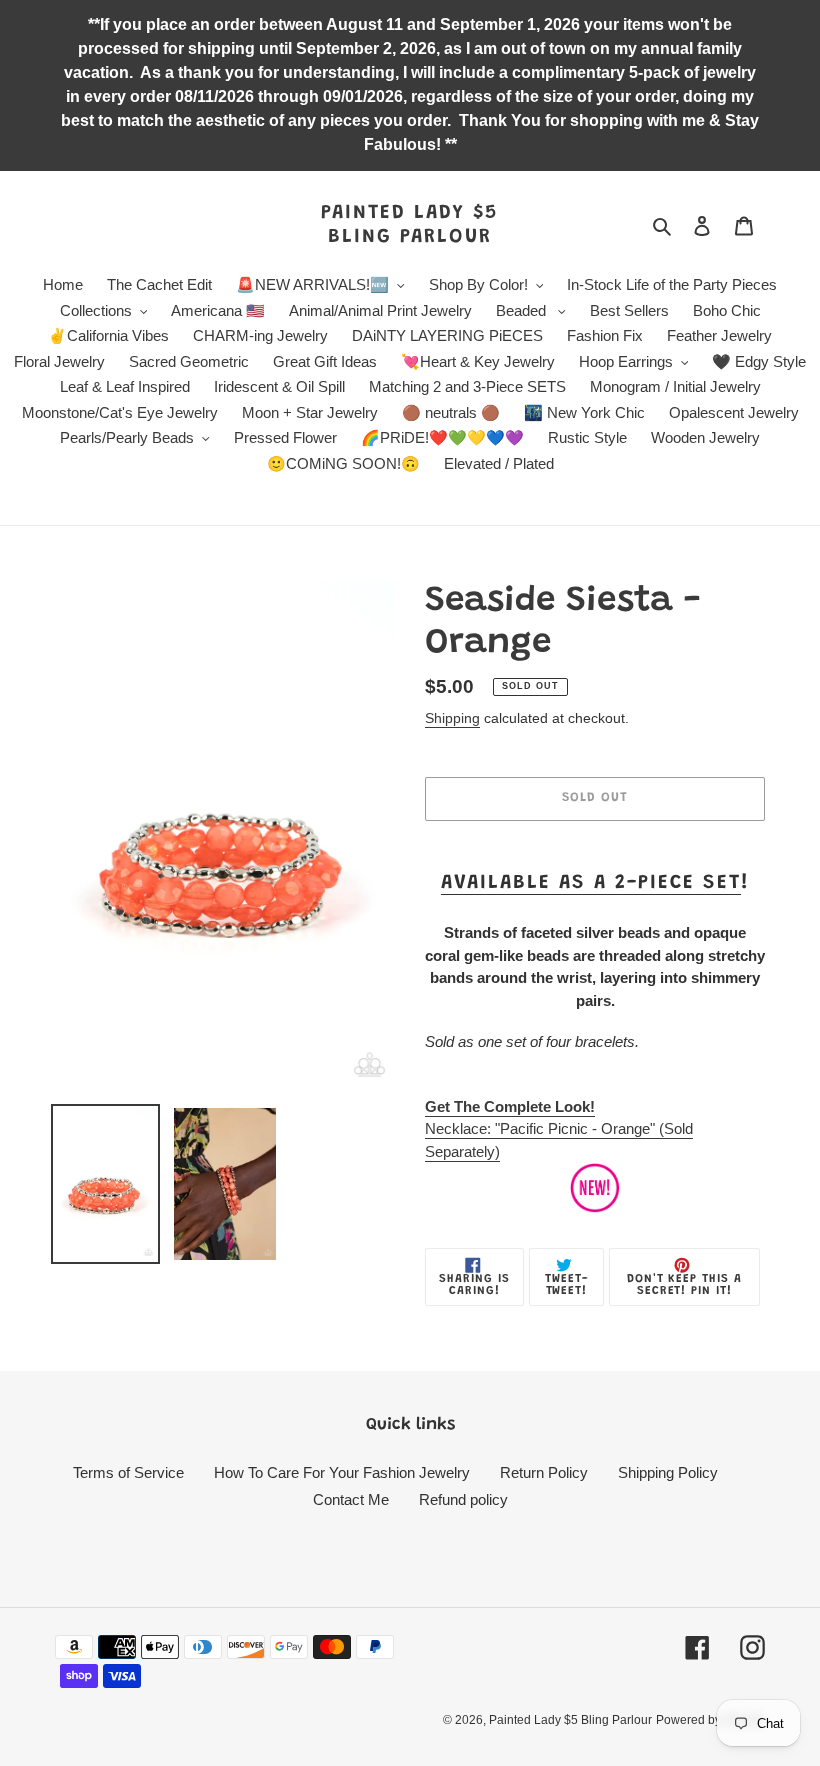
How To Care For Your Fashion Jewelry (342, 1472)
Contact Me (351, 1499)
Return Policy (544, 1472)
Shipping (452, 718)
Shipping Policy (668, 1472)
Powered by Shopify (710, 1720)
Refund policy (463, 1499)
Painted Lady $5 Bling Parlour (409, 225)
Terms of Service (128, 1472)
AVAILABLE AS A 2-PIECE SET (591, 883)
